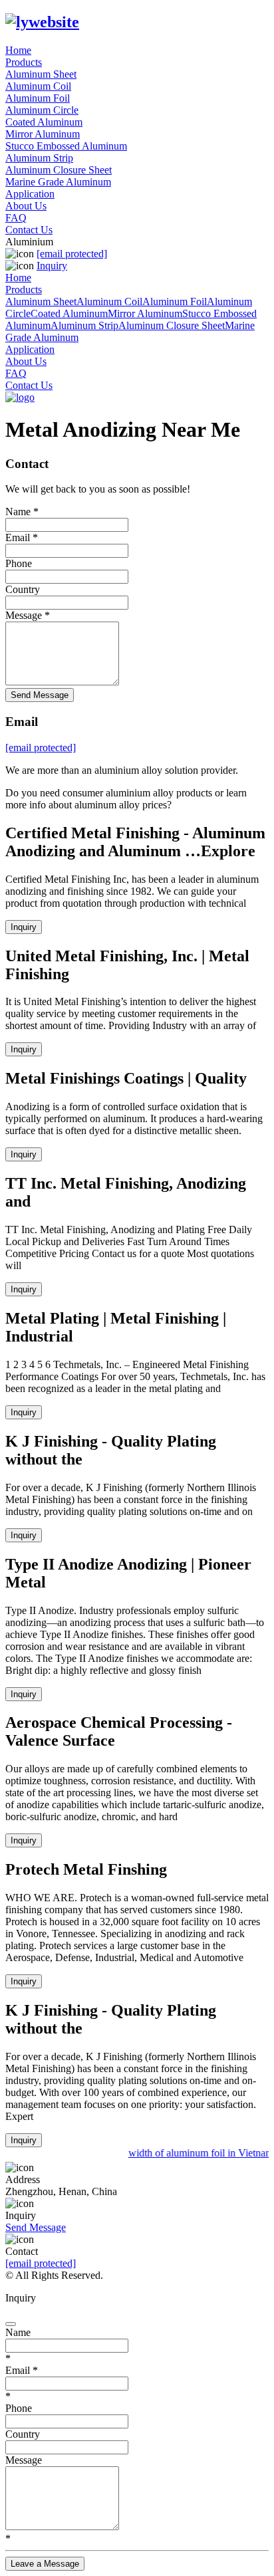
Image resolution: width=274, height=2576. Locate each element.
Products (24, 62)
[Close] (11, 2324)
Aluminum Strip (39, 158)
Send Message (40, 695)
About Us (26, 206)
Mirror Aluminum (43, 134)
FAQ (16, 218)
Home (18, 50)
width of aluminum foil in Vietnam (199, 2153)
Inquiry (52, 266)
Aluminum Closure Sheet (59, 170)
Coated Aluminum (44, 122)
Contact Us (29, 230)
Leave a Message (45, 2564)
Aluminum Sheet (41, 74)
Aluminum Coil (38, 86)
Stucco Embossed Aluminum (66, 146)
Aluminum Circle (42, 110)
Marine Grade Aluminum (58, 182)
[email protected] (41, 2263)
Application (30, 194)
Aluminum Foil (38, 98)
